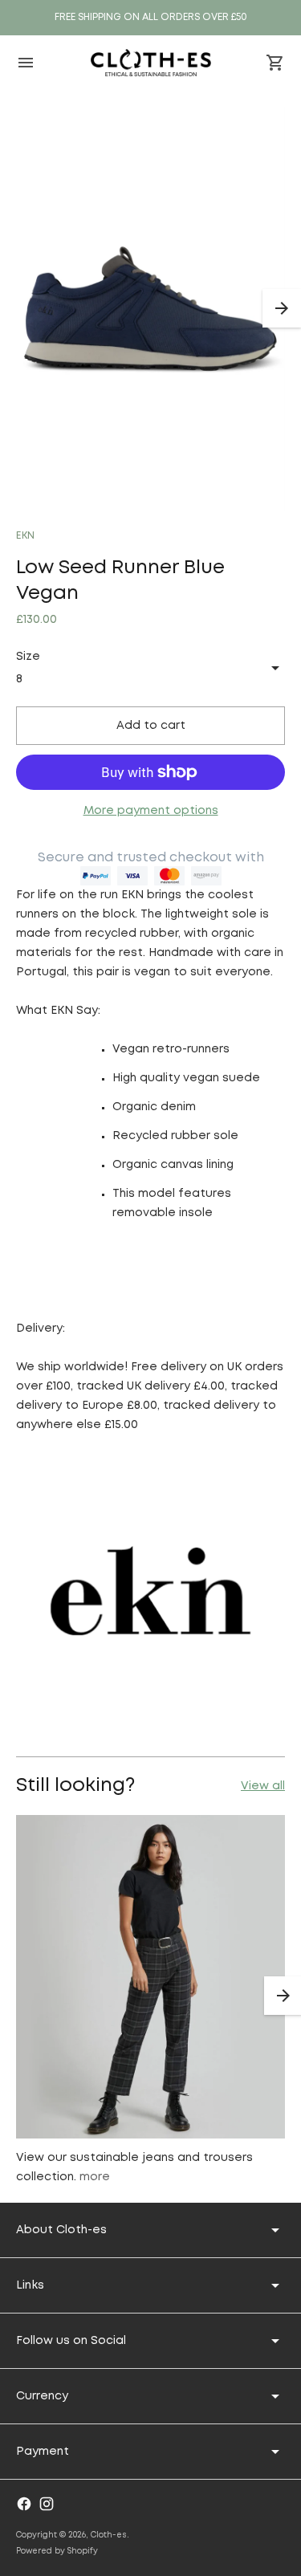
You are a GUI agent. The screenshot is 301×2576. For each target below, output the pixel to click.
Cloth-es (109, 2535)
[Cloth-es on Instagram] (47, 2504)
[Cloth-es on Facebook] (24, 2504)
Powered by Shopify (57, 2552)
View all (263, 1786)
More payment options (151, 811)
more (95, 2177)
